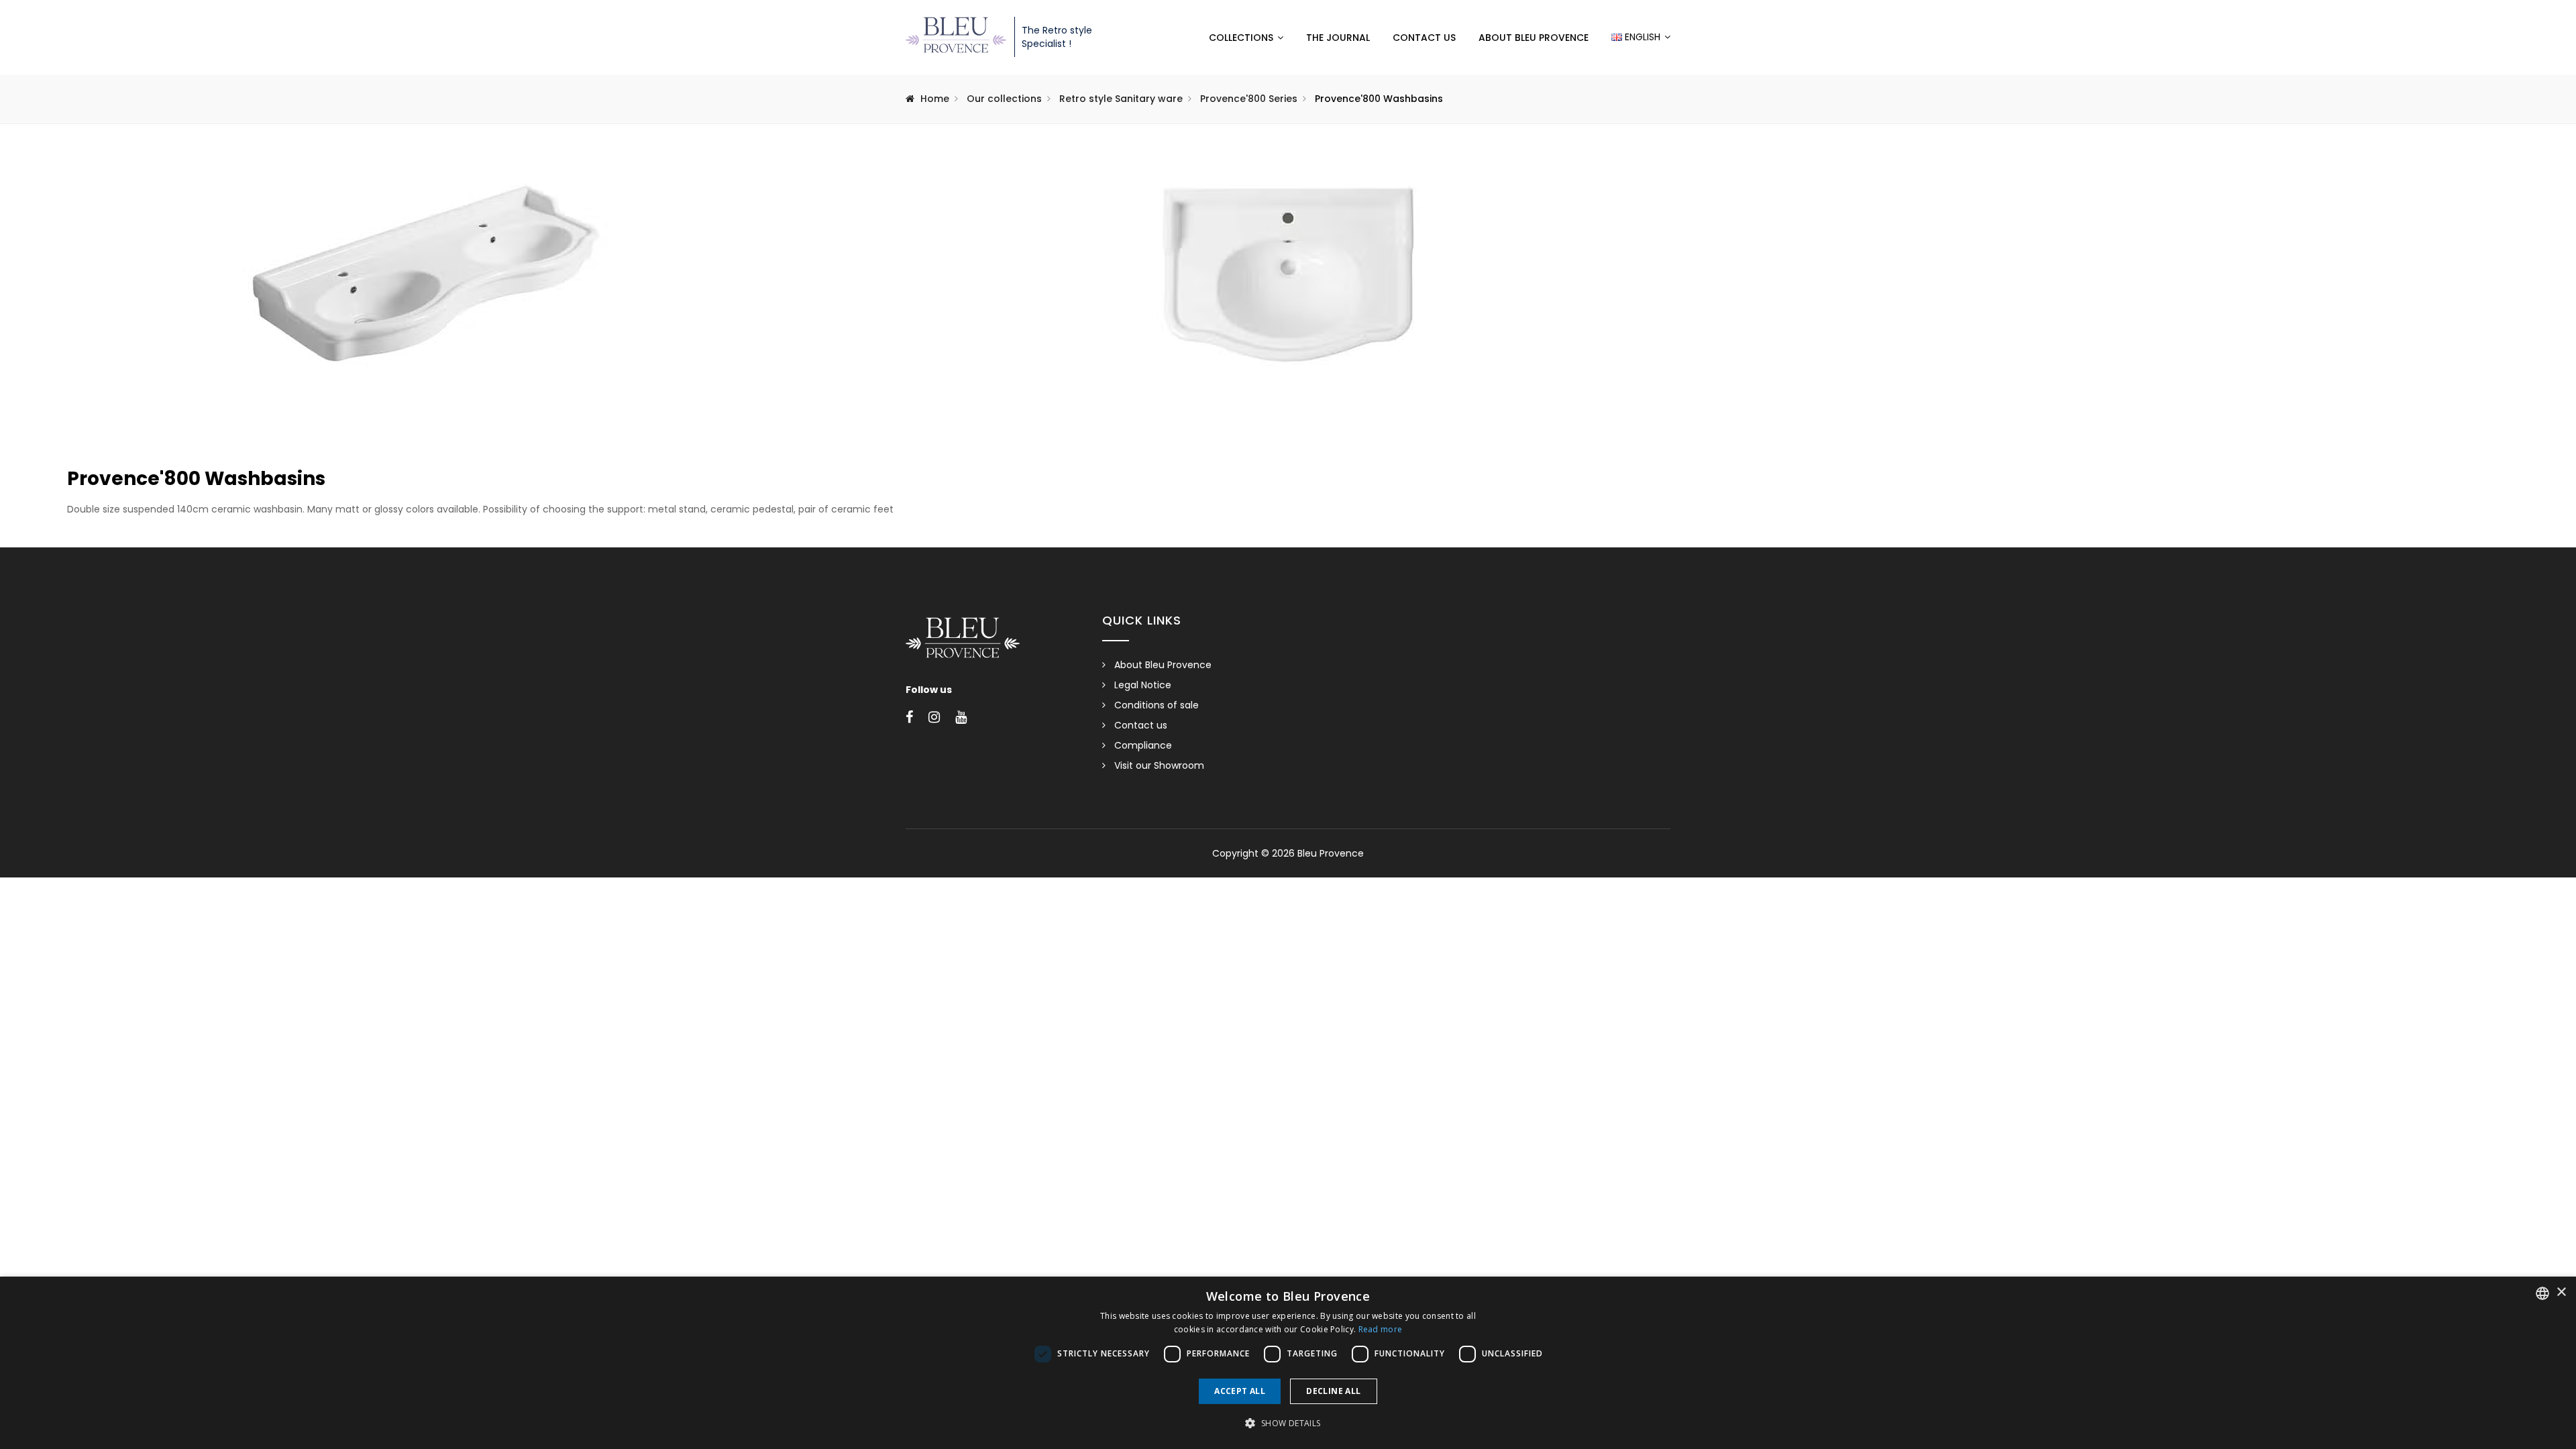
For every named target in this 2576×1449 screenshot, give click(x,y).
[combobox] (2542, 1293)
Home (935, 99)
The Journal (1338, 38)
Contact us (1424, 38)
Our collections (1004, 99)
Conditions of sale (1157, 705)
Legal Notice (1143, 685)
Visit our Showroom (1159, 765)
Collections (1241, 38)
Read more (1381, 1329)
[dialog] (1288, 1363)
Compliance (1143, 745)
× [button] (2561, 1292)
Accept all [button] (1240, 1391)
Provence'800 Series (1249, 99)
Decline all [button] (1333, 1391)
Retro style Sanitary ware (1121, 99)
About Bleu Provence (1534, 38)
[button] (1288, 1424)
